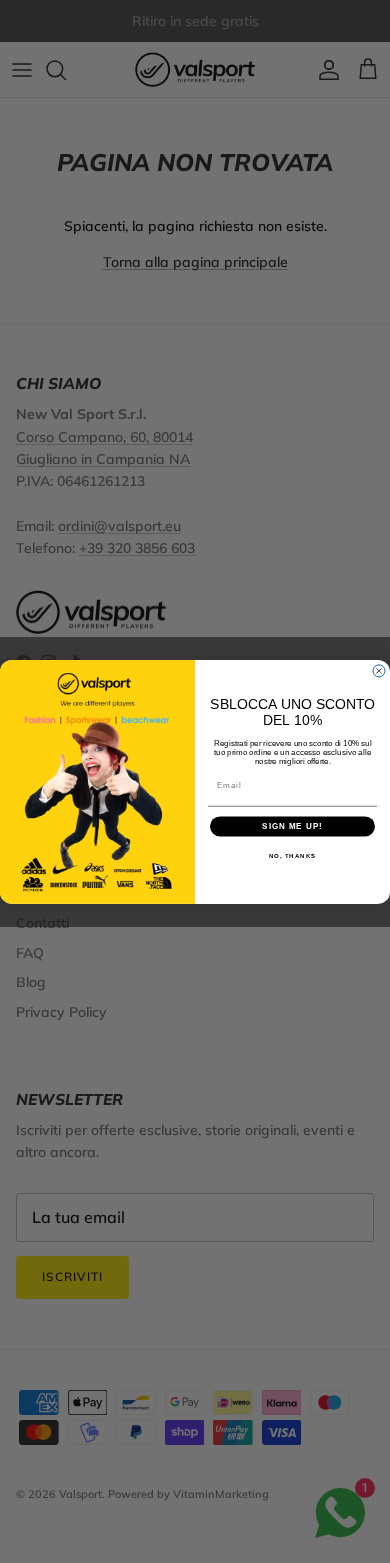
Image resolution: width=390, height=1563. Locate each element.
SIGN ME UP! (292, 826)
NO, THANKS (293, 856)
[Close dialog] (379, 671)
